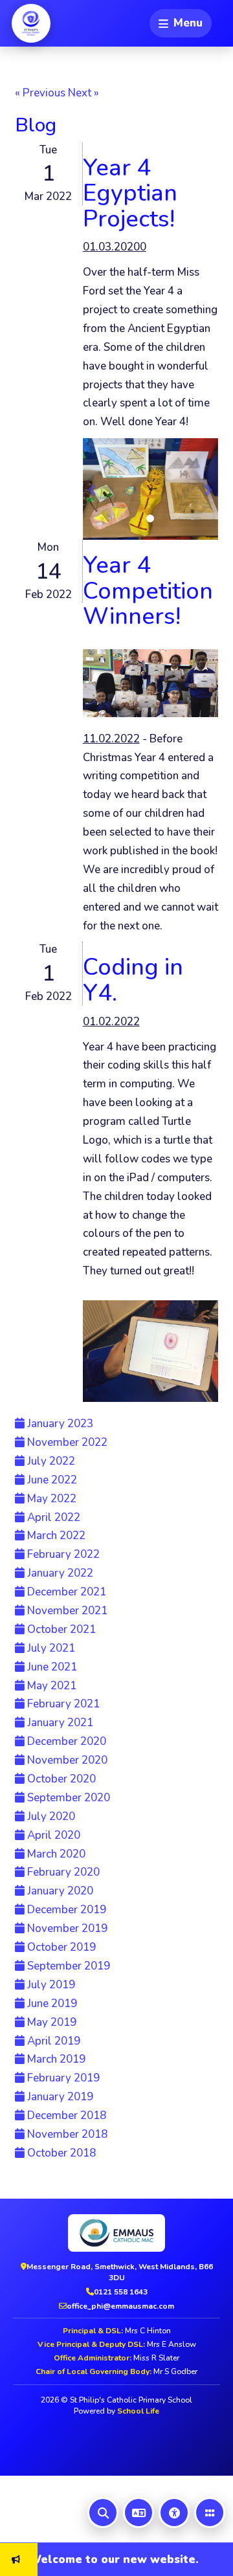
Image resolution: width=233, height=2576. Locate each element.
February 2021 (62, 1704)
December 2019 (65, 1910)
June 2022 (51, 1480)
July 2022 (50, 1461)
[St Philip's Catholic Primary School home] (31, 23)
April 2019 (52, 2041)
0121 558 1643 (121, 2292)
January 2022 (59, 1573)
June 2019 (51, 2004)
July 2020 (50, 1816)
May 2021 (50, 1686)
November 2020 (66, 1760)
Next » (83, 93)
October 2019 (60, 1947)
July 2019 (50, 1985)
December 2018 (65, 2115)
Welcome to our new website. (100, 2559)
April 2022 (52, 1517)
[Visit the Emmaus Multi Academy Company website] (116, 2233)
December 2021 (65, 1592)
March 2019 (55, 2059)
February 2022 (62, 1554)
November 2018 (66, 2134)
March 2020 (55, 1854)
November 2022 (66, 1442)
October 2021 (60, 1629)
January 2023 (59, 1424)
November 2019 (66, 1928)
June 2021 (51, 1667)
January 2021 (59, 1723)
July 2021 (50, 1648)
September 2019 (67, 1966)
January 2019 (59, 2097)
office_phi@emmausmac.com (120, 2306)
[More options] (210, 2513)
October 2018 (60, 2153)
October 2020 (60, 1779)
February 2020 (62, 1872)
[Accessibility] (174, 2513)
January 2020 (59, 1891)
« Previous (40, 93)
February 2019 (62, 2078)
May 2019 (50, 2022)
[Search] (103, 2513)
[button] (93, 489)
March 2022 (55, 1536)
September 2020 (67, 1798)
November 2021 (66, 1611)
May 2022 (50, 1499)
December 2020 (65, 1741)
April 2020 (52, 1835)
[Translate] (139, 2513)
